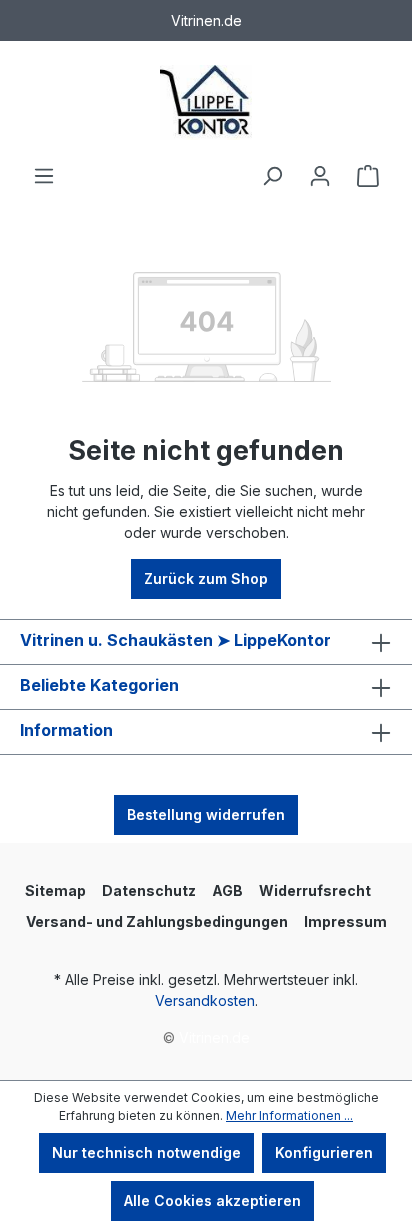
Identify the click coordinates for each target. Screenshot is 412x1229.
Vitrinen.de (214, 1037)
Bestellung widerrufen (206, 814)
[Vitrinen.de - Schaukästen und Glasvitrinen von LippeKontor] (206, 102)
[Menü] (44, 176)
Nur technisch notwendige (146, 1152)
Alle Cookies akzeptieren (212, 1200)
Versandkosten (205, 1000)
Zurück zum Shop (206, 578)
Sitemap (55, 890)
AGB (227, 890)
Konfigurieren (324, 1152)
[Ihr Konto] (320, 176)
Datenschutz (149, 890)
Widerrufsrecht (315, 890)
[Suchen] (272, 176)
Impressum (345, 921)
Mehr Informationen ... (289, 1115)
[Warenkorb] (368, 176)
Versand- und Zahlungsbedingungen (157, 921)
